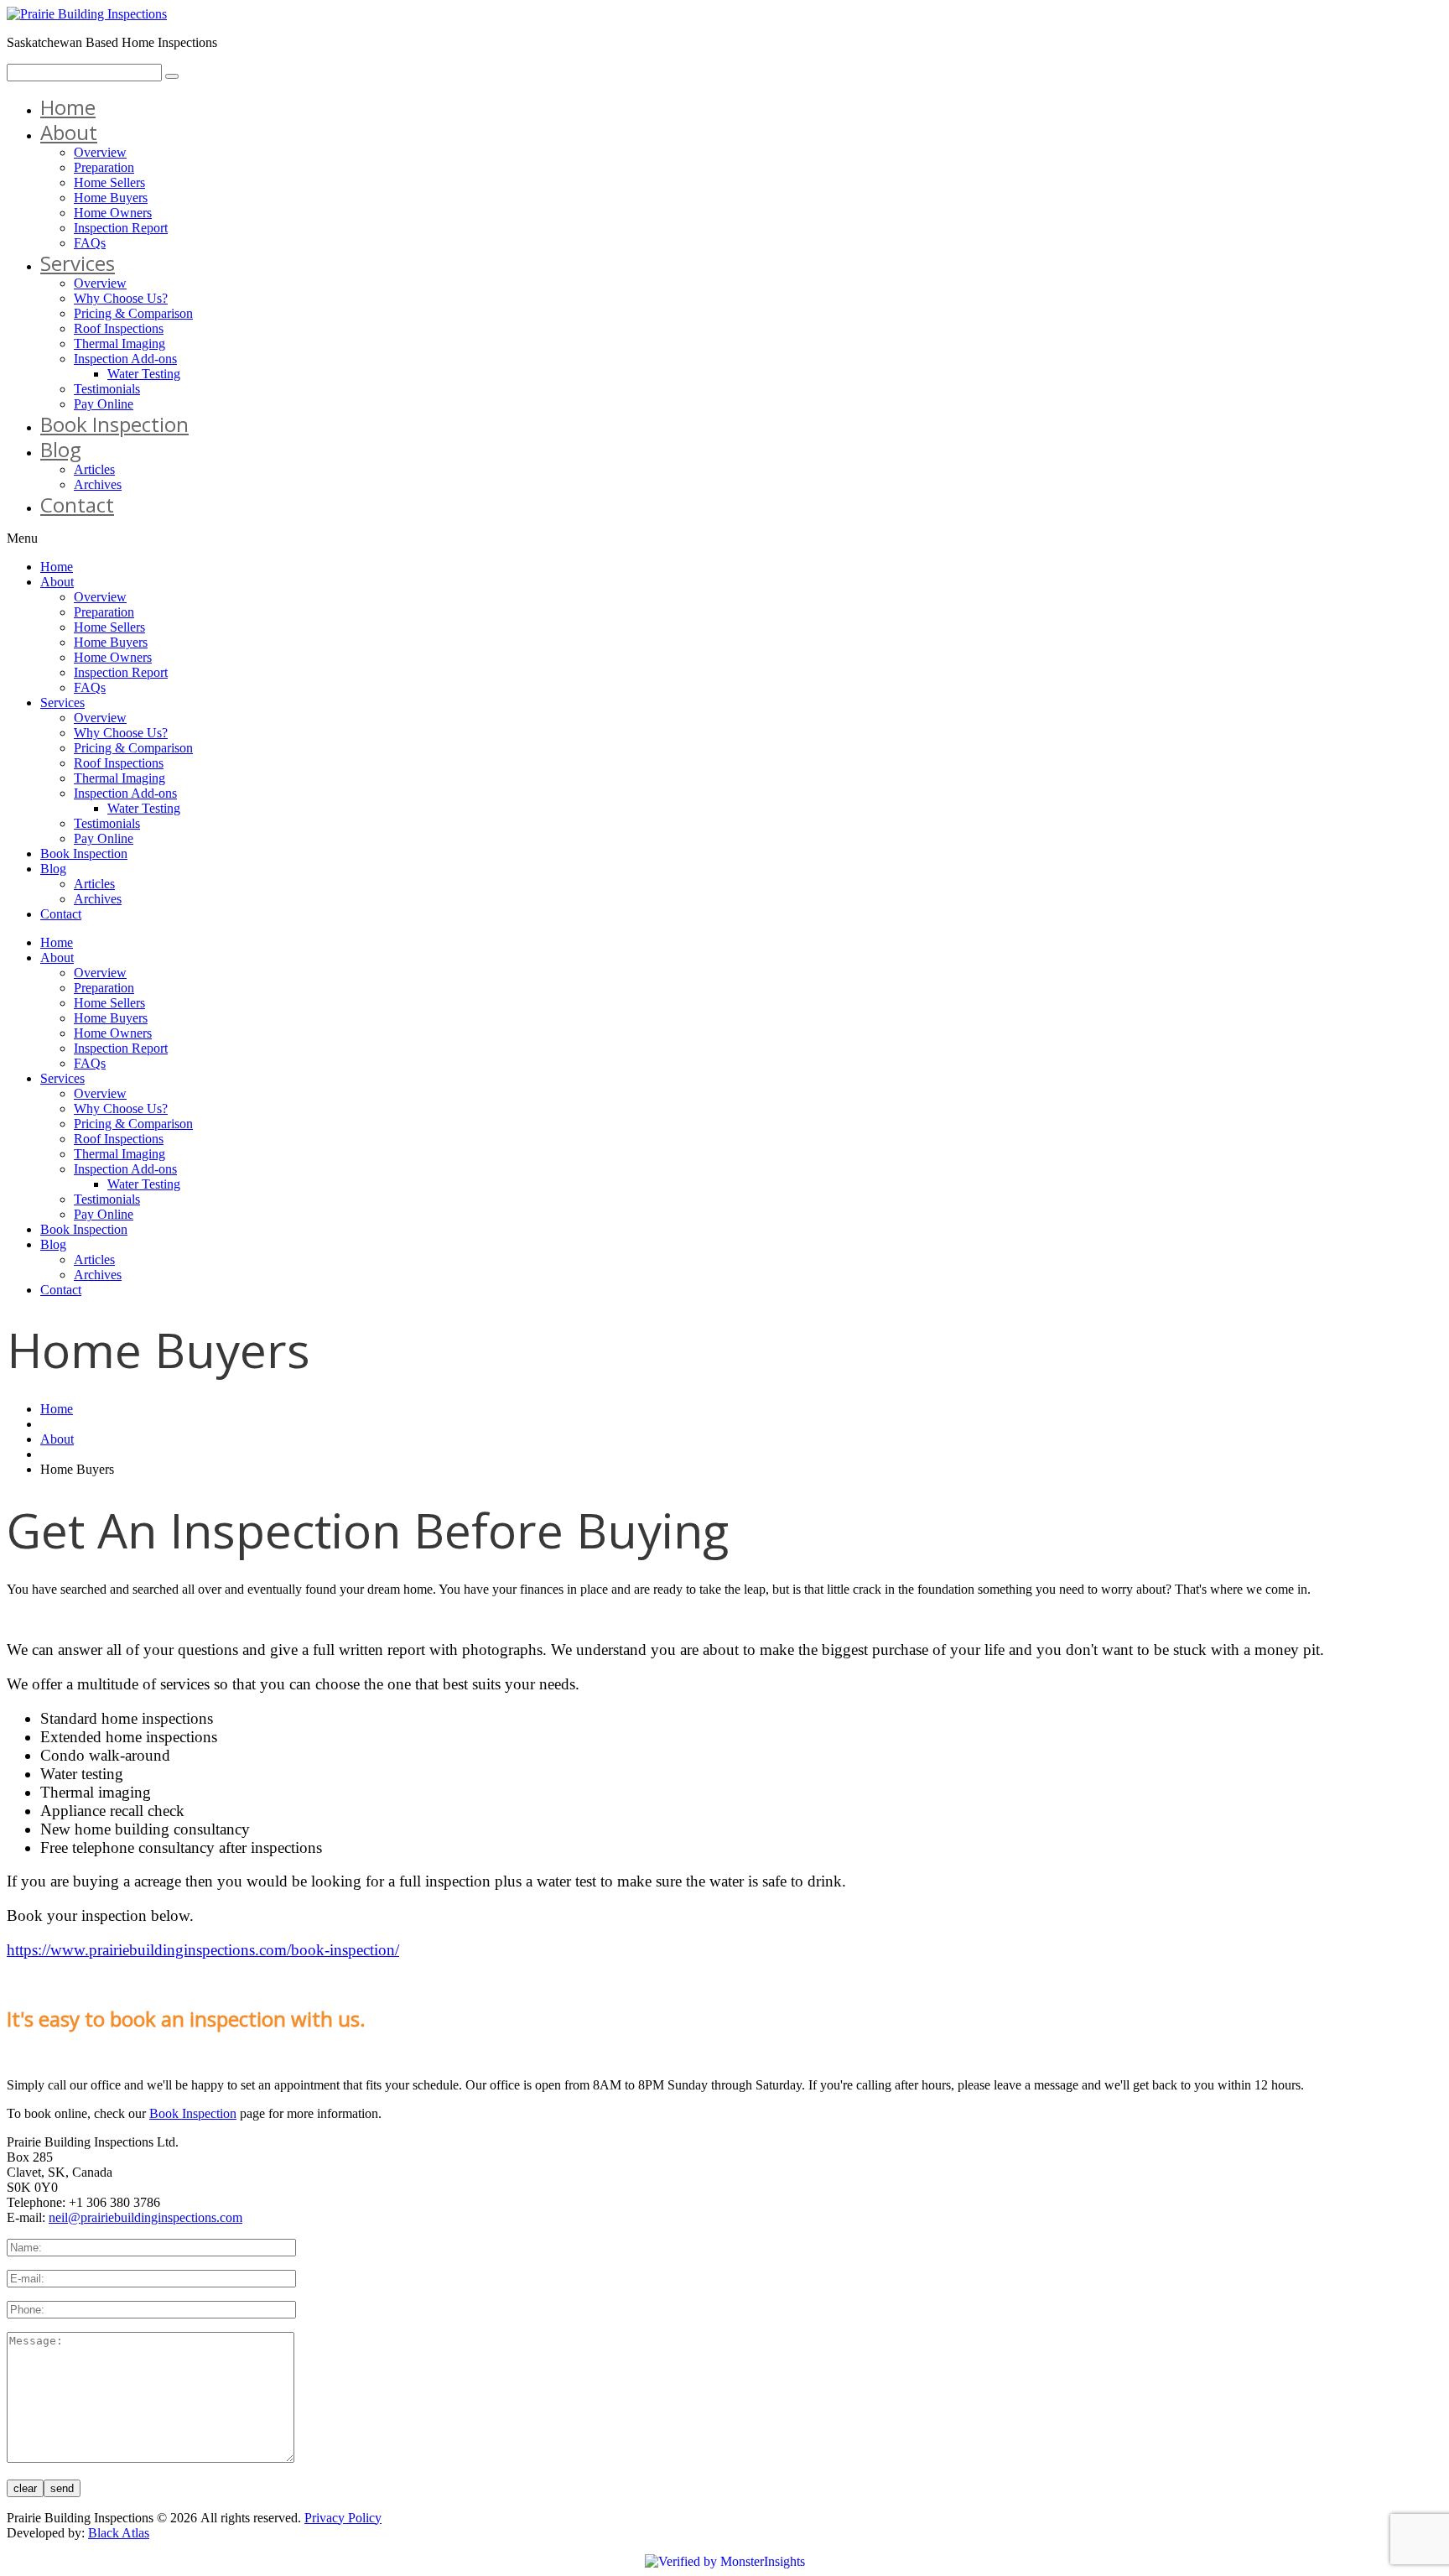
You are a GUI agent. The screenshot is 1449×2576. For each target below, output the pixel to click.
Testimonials (107, 389)
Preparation (104, 167)
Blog (61, 449)
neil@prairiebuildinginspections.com (145, 2217)
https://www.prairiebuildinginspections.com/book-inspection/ (203, 1950)
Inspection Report (121, 228)
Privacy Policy (343, 2518)
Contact (77, 505)
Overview (100, 152)
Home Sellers (109, 182)
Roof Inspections (119, 328)
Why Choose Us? (121, 298)
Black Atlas (119, 2533)
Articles (94, 469)
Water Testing (144, 374)
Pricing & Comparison (133, 313)
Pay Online (104, 404)
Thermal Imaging (119, 343)
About (69, 132)
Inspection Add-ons (125, 359)
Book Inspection (114, 424)
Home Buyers (111, 198)
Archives (98, 484)
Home (68, 107)
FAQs (90, 243)
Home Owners (113, 213)
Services (78, 263)
